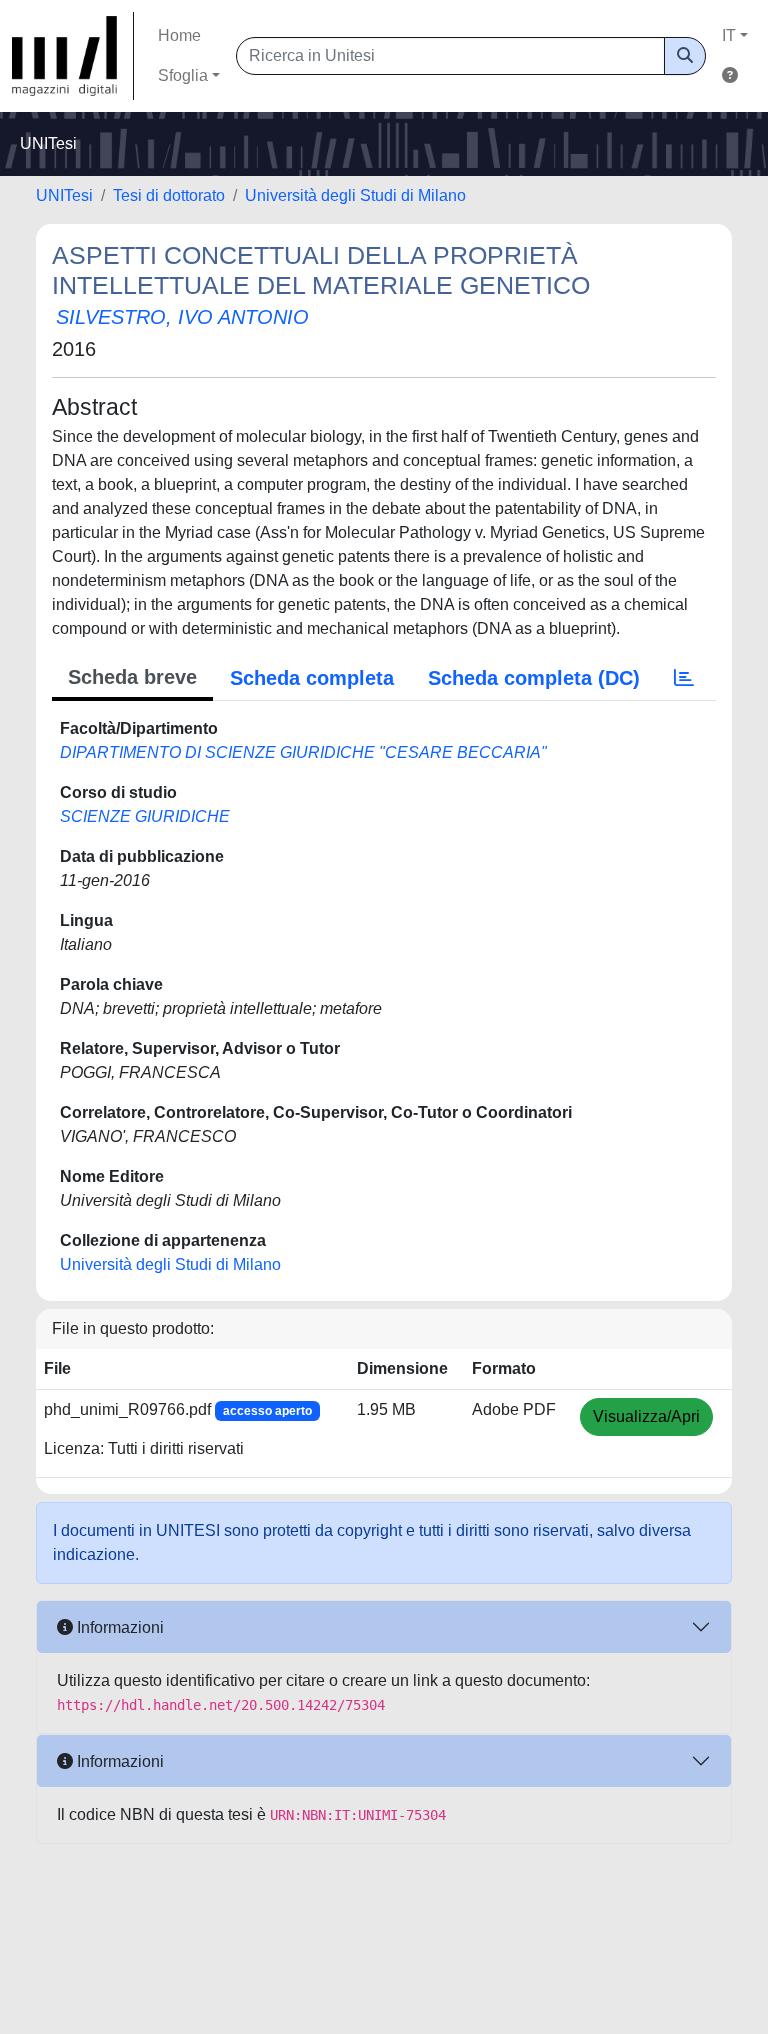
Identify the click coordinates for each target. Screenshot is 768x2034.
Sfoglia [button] (183, 75)
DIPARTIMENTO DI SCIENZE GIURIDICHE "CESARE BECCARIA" (303, 752)
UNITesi (64, 195)
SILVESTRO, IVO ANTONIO (182, 317)
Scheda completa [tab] (312, 678)
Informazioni (118, 1627)
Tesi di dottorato (169, 195)
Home (179, 35)
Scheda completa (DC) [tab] (534, 678)
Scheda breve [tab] (132, 677)
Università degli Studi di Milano (355, 195)
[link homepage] (73, 56)
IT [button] (729, 35)
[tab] (684, 678)
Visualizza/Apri (646, 1416)
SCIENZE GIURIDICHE (145, 816)
